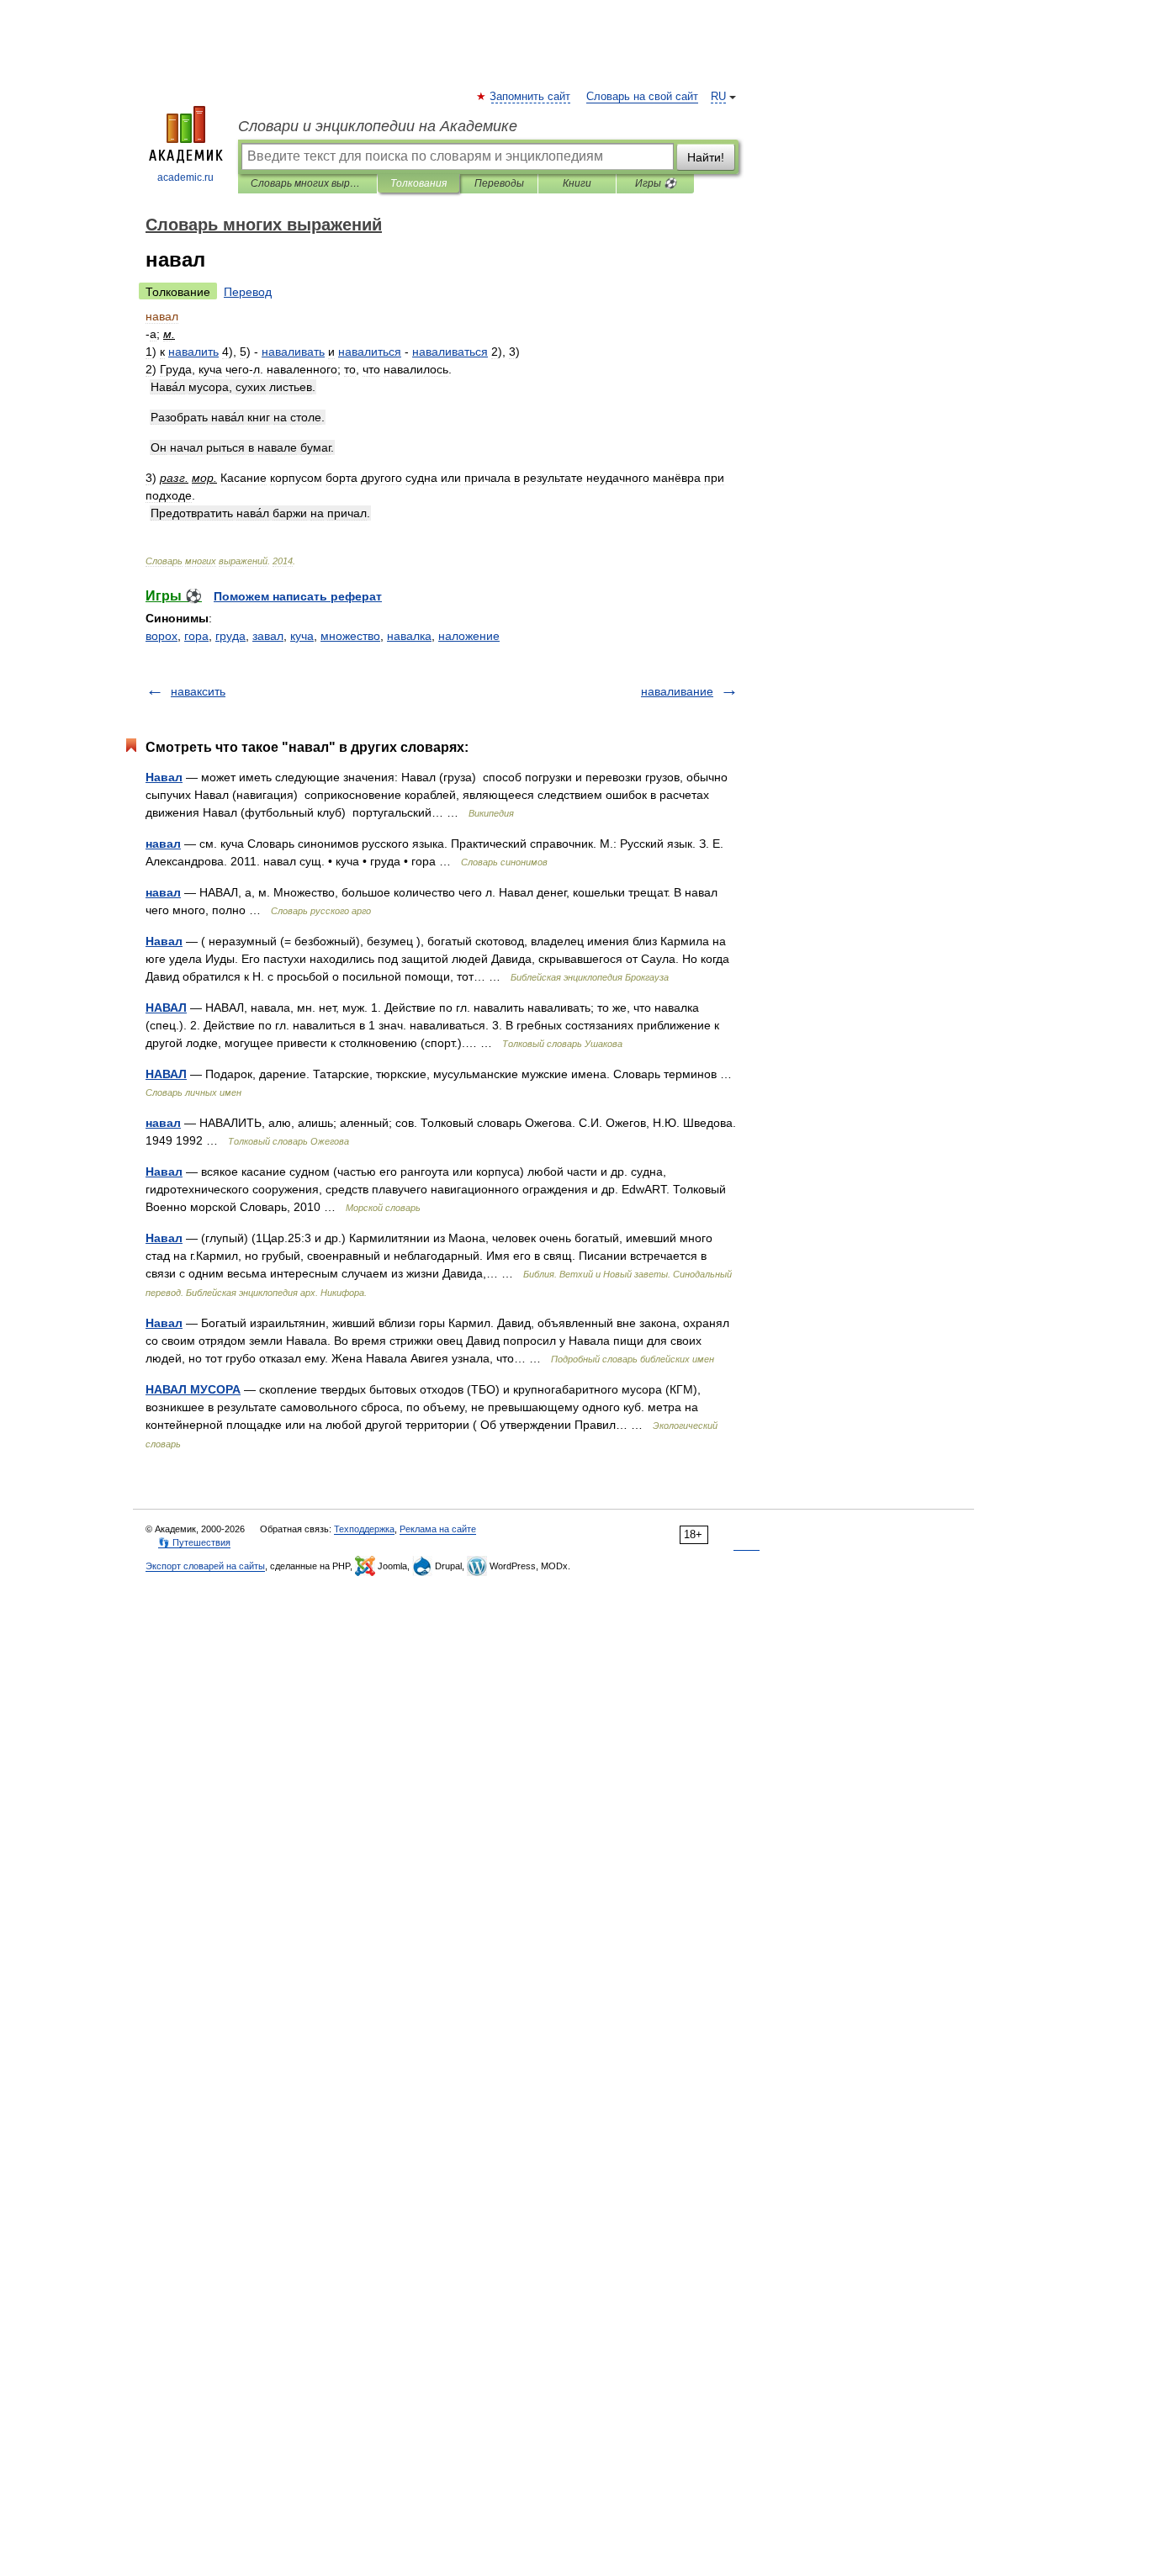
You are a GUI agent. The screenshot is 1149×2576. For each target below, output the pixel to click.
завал (268, 636)
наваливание (677, 691)
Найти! (706, 157)
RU (718, 97)
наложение (469, 636)
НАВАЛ (166, 1008)
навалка (409, 636)
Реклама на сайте (438, 1529)
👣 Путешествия (194, 1542)
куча (302, 636)
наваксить (198, 691)
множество (350, 636)
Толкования (418, 183)
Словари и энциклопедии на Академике (378, 126)
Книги (577, 183)
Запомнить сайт (531, 97)
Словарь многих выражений (307, 183)
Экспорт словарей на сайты (205, 1566)
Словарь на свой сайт (642, 97)
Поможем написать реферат (298, 596)
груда (230, 636)
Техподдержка (364, 1529)
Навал (164, 777)
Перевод (248, 292)
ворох (161, 636)
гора (196, 636)
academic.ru (185, 177)
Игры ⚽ (656, 183)
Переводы (499, 183)
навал (163, 844)
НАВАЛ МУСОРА (193, 1389)
